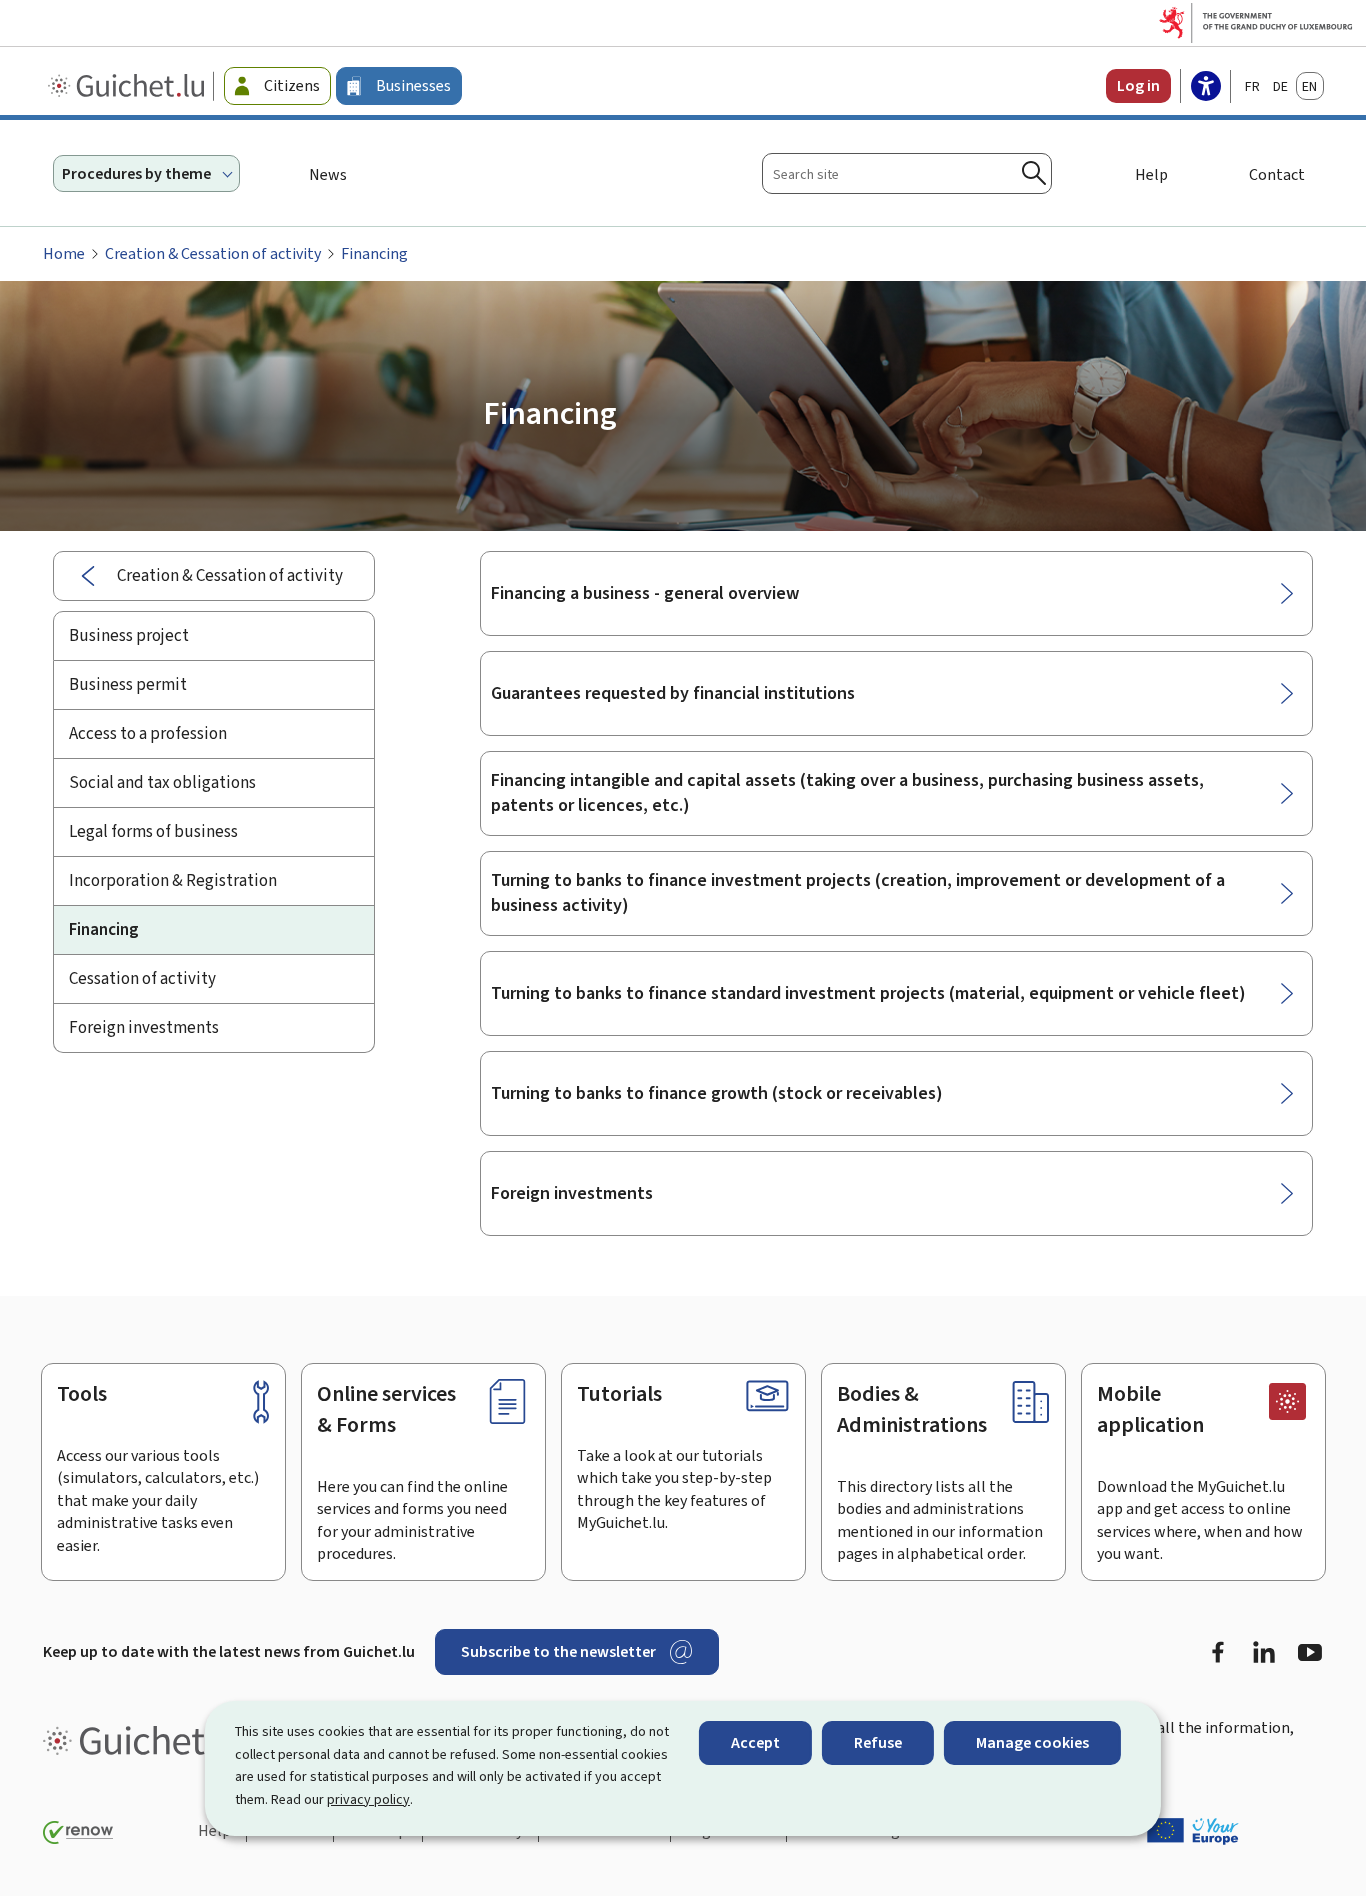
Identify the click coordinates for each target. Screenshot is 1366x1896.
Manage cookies (1032, 1742)
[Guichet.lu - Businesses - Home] (128, 86)
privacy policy (368, 1799)
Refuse (878, 1742)
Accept (755, 1742)
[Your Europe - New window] (1193, 1831)
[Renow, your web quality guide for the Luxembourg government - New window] (78, 1832)
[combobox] (907, 173)
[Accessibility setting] (1206, 88)
